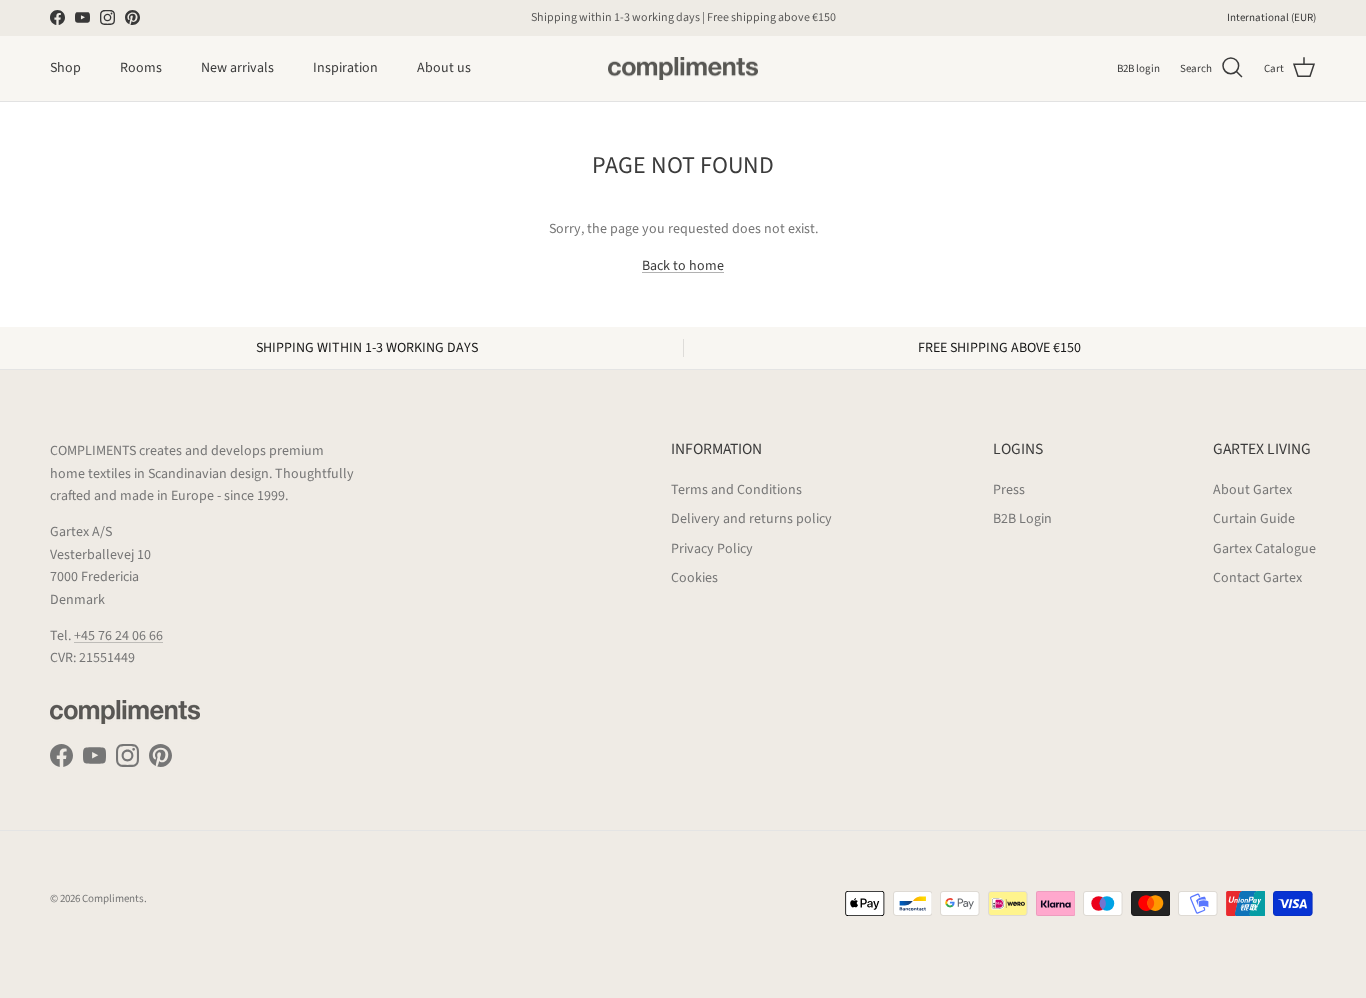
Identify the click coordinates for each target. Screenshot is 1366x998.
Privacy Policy (712, 549)
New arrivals (237, 68)
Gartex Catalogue (1264, 549)
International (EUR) (1271, 17)
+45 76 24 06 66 (118, 636)
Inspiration (345, 68)
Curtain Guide (1254, 519)
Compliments (113, 898)
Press (1009, 490)
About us (444, 68)
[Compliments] (683, 69)
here (785, 25)
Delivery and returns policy (751, 519)
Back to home (683, 266)
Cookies (694, 578)
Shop (65, 68)
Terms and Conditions (736, 490)
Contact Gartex (1257, 578)
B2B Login (1022, 519)
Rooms (141, 68)
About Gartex (1252, 490)
